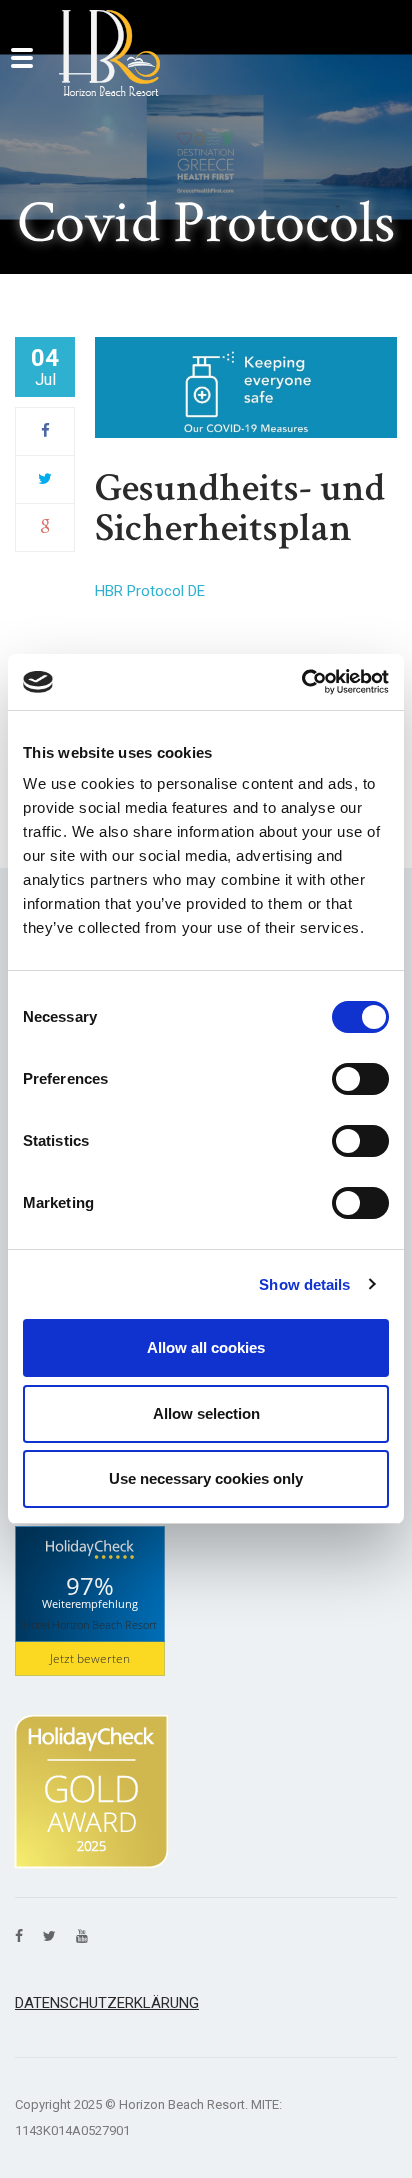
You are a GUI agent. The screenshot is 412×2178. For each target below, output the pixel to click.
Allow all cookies (206, 1347)
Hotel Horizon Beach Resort (90, 1623)
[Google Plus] (45, 527)
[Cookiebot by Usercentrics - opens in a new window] (301, 682)
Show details (304, 1284)
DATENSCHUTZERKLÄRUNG (107, 2003)
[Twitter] (45, 479)
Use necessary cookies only (206, 1478)
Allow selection (206, 1413)
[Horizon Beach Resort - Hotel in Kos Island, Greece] (109, 53)
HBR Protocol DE (150, 591)
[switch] (360, 1079)
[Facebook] (45, 431)
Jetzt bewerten (90, 1658)
